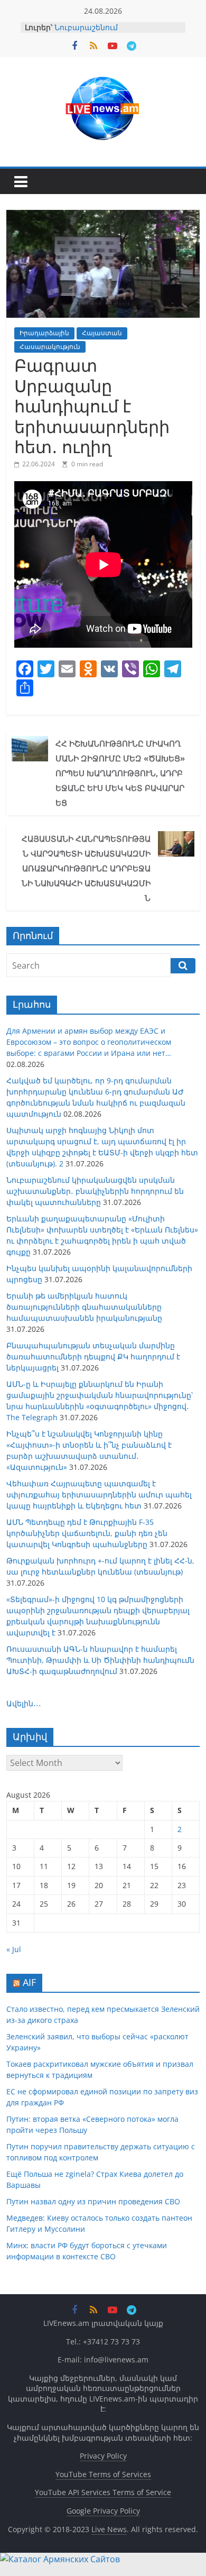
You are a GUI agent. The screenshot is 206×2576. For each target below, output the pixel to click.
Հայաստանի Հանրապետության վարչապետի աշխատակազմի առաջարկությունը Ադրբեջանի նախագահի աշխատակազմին (86, 868)
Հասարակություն (50, 347)
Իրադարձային (44, 333)
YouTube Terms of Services (103, 2474)
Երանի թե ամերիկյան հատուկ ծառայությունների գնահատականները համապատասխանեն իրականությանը (84, 1307)
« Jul (14, 1949)
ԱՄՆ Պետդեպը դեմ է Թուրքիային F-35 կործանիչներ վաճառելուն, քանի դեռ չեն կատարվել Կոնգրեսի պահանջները (87, 1533)
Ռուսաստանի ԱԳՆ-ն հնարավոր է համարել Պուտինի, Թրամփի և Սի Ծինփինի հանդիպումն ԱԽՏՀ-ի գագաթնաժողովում (100, 1660)
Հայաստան (102, 333)
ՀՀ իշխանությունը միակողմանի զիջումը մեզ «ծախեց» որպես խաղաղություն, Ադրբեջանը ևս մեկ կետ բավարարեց (120, 773)
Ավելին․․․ (24, 1703)
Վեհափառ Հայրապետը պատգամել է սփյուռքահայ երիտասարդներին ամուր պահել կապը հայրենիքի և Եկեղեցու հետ (99, 1494)
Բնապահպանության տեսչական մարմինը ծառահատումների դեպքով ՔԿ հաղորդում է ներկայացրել (93, 1356)
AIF (29, 1982)
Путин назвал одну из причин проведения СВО (93, 2201)
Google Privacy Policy (103, 2511)
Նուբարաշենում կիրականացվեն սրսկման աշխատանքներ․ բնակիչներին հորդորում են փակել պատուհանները (95, 1191)
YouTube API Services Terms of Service (103, 2492)
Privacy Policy (103, 2456)
